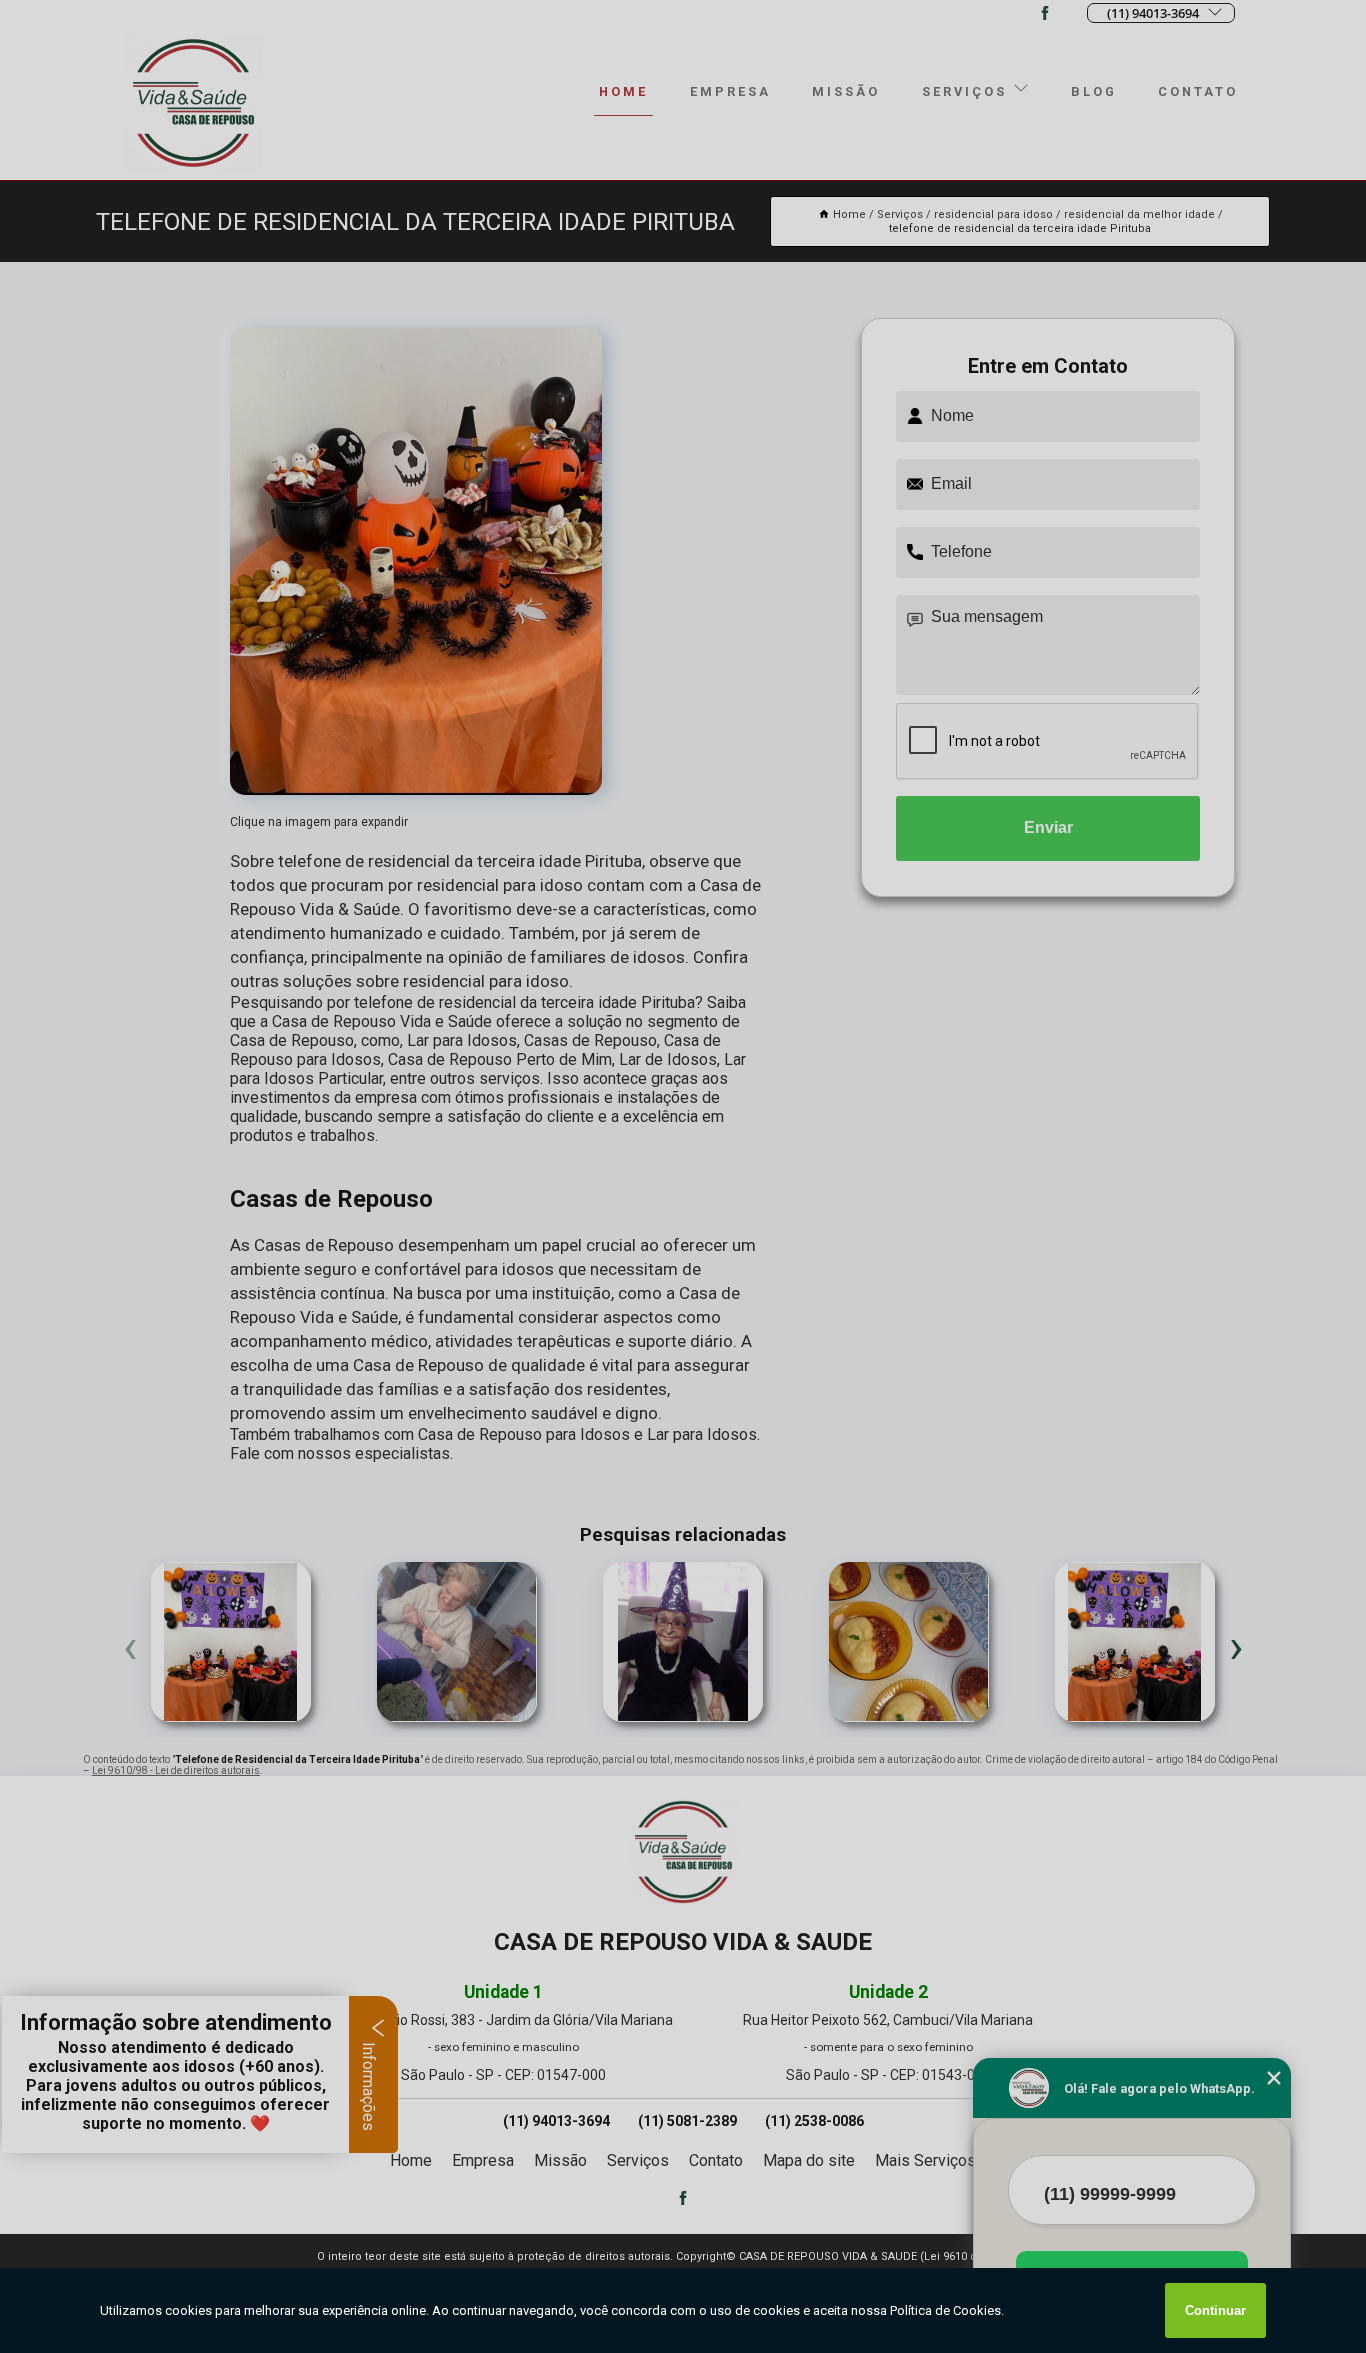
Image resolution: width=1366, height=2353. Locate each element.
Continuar (1215, 2310)
